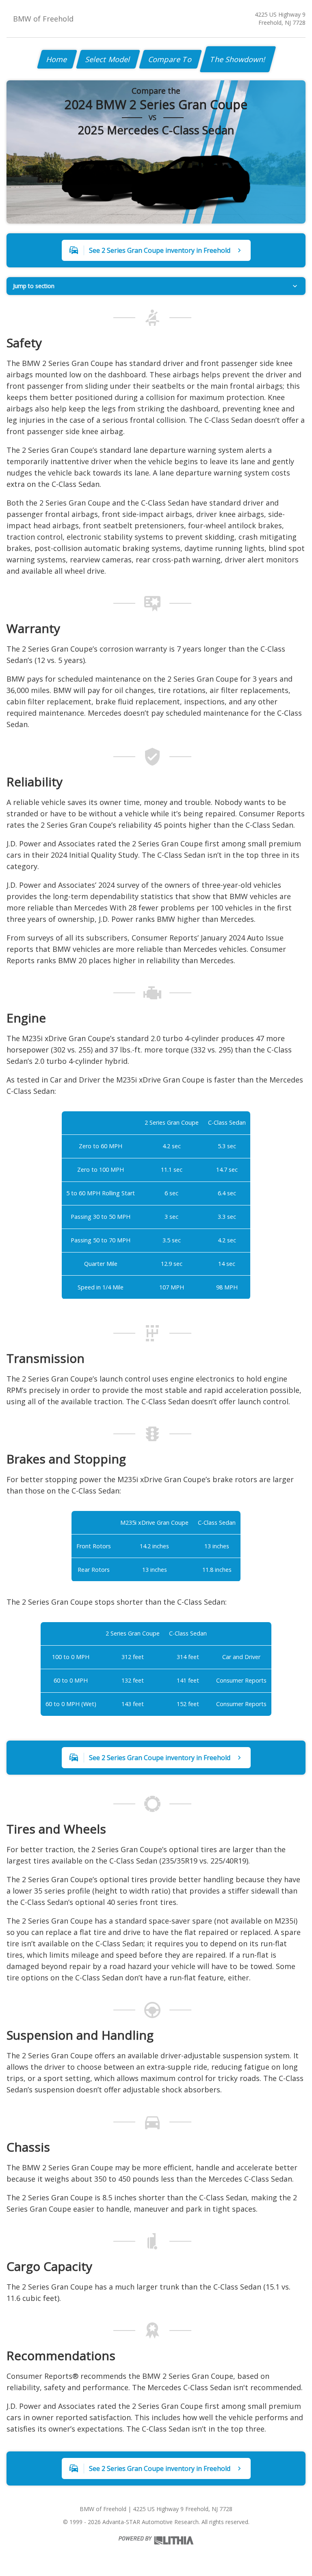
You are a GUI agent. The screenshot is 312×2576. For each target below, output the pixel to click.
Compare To (170, 59)
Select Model (108, 59)
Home (57, 59)
